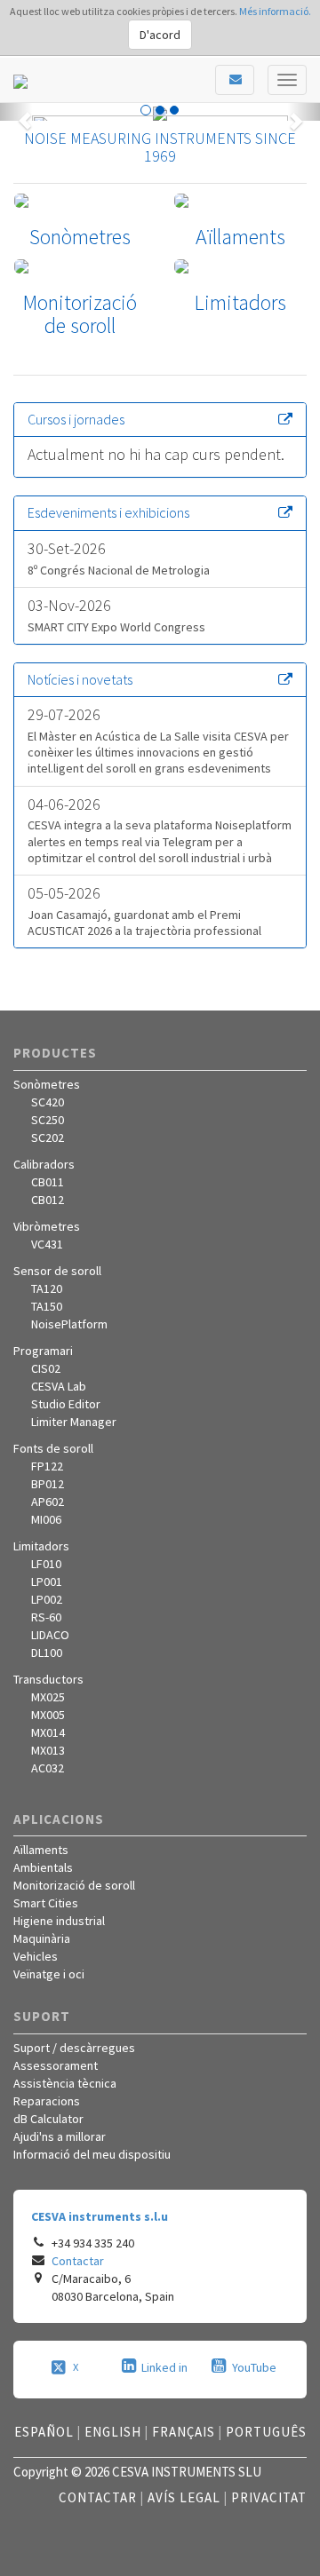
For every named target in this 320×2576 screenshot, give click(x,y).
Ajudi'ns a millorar (60, 2136)
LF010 (46, 1564)
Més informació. (275, 11)
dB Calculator (48, 2119)
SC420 (48, 1102)
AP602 (48, 1502)
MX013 (48, 1750)
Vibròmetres (47, 1226)
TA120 (47, 1288)
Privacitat (269, 2497)
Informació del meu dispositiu (92, 2154)
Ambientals (43, 1867)
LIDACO (50, 1635)
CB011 (48, 1182)
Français (184, 2432)
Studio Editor (66, 1404)
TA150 (47, 1306)
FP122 (47, 1466)
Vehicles (36, 1956)
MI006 (46, 1519)
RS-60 (46, 1617)
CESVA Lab (59, 1386)
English (113, 2432)
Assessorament (56, 2065)
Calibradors (44, 1164)
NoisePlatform (69, 1324)
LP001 (47, 1581)
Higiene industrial (59, 1921)
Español (44, 2432)
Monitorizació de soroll (74, 1885)
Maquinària (42, 1938)
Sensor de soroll (57, 1271)
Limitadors (41, 1546)
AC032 (48, 1768)
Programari (43, 1351)
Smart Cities (46, 1903)
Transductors (48, 1679)
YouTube (254, 2367)
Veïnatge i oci (49, 1974)
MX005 (48, 1715)
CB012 (48, 1200)
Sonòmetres (47, 1084)
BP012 (48, 1484)
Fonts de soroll (53, 1448)
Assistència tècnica (65, 2083)
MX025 (48, 1697)
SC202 (48, 1137)
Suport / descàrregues (74, 2048)
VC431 (47, 1244)
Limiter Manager (74, 1422)
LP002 (47, 1599)
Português (266, 2432)
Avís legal (184, 2497)
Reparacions (47, 2101)
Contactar (78, 2261)
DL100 (47, 1653)
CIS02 (46, 1368)
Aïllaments (41, 1850)
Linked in (164, 2367)
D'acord (160, 35)
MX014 (48, 1732)
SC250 (48, 1120)
